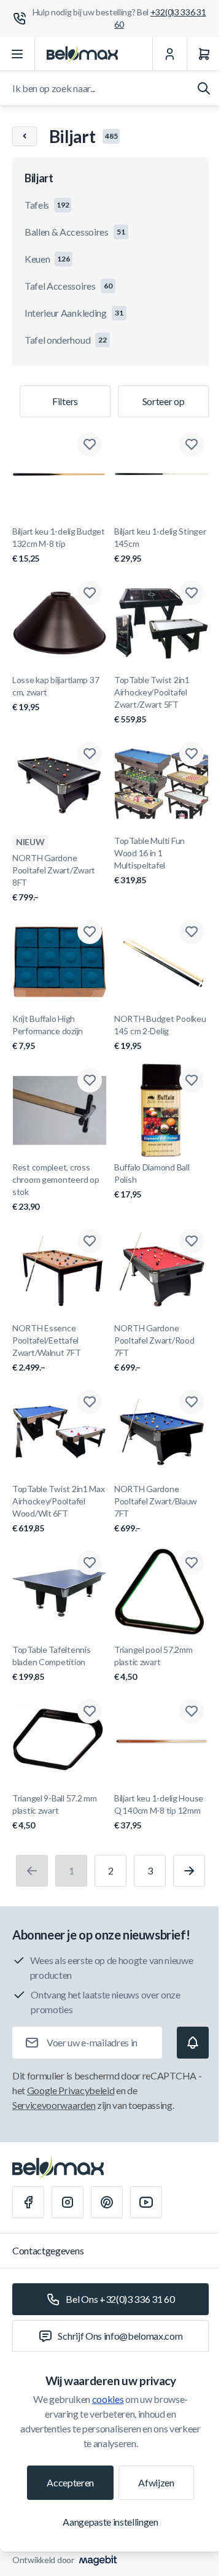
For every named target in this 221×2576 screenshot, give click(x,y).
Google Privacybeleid (71, 2090)
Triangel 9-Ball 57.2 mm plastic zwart (55, 1812)
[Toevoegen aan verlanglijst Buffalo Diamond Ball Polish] (192, 1080)
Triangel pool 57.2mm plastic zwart (153, 1663)
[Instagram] (68, 2202)
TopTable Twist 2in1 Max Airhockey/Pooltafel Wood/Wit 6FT (59, 1508)
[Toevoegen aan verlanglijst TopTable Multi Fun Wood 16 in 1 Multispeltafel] (192, 754)
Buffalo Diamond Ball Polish (152, 1181)
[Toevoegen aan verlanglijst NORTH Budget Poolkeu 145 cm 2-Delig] (192, 932)
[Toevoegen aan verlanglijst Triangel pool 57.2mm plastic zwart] (192, 1563)
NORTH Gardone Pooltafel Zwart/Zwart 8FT (54, 877)
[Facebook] (28, 2202)
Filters (65, 401)
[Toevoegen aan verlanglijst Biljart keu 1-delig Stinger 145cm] (192, 444)
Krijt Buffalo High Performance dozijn (48, 1032)
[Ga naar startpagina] (82, 54)
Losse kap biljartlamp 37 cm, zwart (56, 693)
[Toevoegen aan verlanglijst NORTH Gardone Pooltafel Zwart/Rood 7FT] (192, 1241)
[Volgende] (189, 1871)
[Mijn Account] (169, 54)
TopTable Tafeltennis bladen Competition (51, 1663)
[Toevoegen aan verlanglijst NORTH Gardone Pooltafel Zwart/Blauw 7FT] (192, 1402)
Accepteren (70, 2482)
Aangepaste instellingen (110, 2522)
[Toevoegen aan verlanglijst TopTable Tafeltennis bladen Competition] (90, 1563)
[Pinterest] (107, 2202)
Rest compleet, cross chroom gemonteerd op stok (56, 1187)
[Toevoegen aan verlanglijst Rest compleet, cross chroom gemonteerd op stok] (90, 1080)
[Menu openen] (17, 54)
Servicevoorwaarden (54, 2105)
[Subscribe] (193, 2043)
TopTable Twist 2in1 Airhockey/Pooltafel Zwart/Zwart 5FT (152, 699)
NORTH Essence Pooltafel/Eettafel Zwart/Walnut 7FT (47, 1348)
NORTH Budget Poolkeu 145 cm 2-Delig (160, 1032)
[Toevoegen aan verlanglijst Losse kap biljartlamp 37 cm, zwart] (90, 593)
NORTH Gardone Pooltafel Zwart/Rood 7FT (154, 1348)
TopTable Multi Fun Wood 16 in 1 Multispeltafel (149, 860)
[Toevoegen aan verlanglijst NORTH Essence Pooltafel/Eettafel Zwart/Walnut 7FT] (90, 1241)
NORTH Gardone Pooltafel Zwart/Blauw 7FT (156, 1508)
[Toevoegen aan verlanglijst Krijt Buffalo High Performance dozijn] (90, 932)
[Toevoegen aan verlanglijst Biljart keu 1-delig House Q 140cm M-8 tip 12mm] (192, 1711)
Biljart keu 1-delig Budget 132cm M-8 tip (59, 545)
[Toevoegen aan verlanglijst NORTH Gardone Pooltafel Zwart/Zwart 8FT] (90, 754)
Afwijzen (156, 2482)
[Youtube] (146, 2202)
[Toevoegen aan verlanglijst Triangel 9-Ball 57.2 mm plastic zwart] (90, 1711)
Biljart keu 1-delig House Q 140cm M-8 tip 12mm (159, 1812)
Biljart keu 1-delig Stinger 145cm (160, 545)
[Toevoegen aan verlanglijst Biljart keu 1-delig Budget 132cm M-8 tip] (90, 444)
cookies (108, 2399)
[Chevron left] (25, 136)
